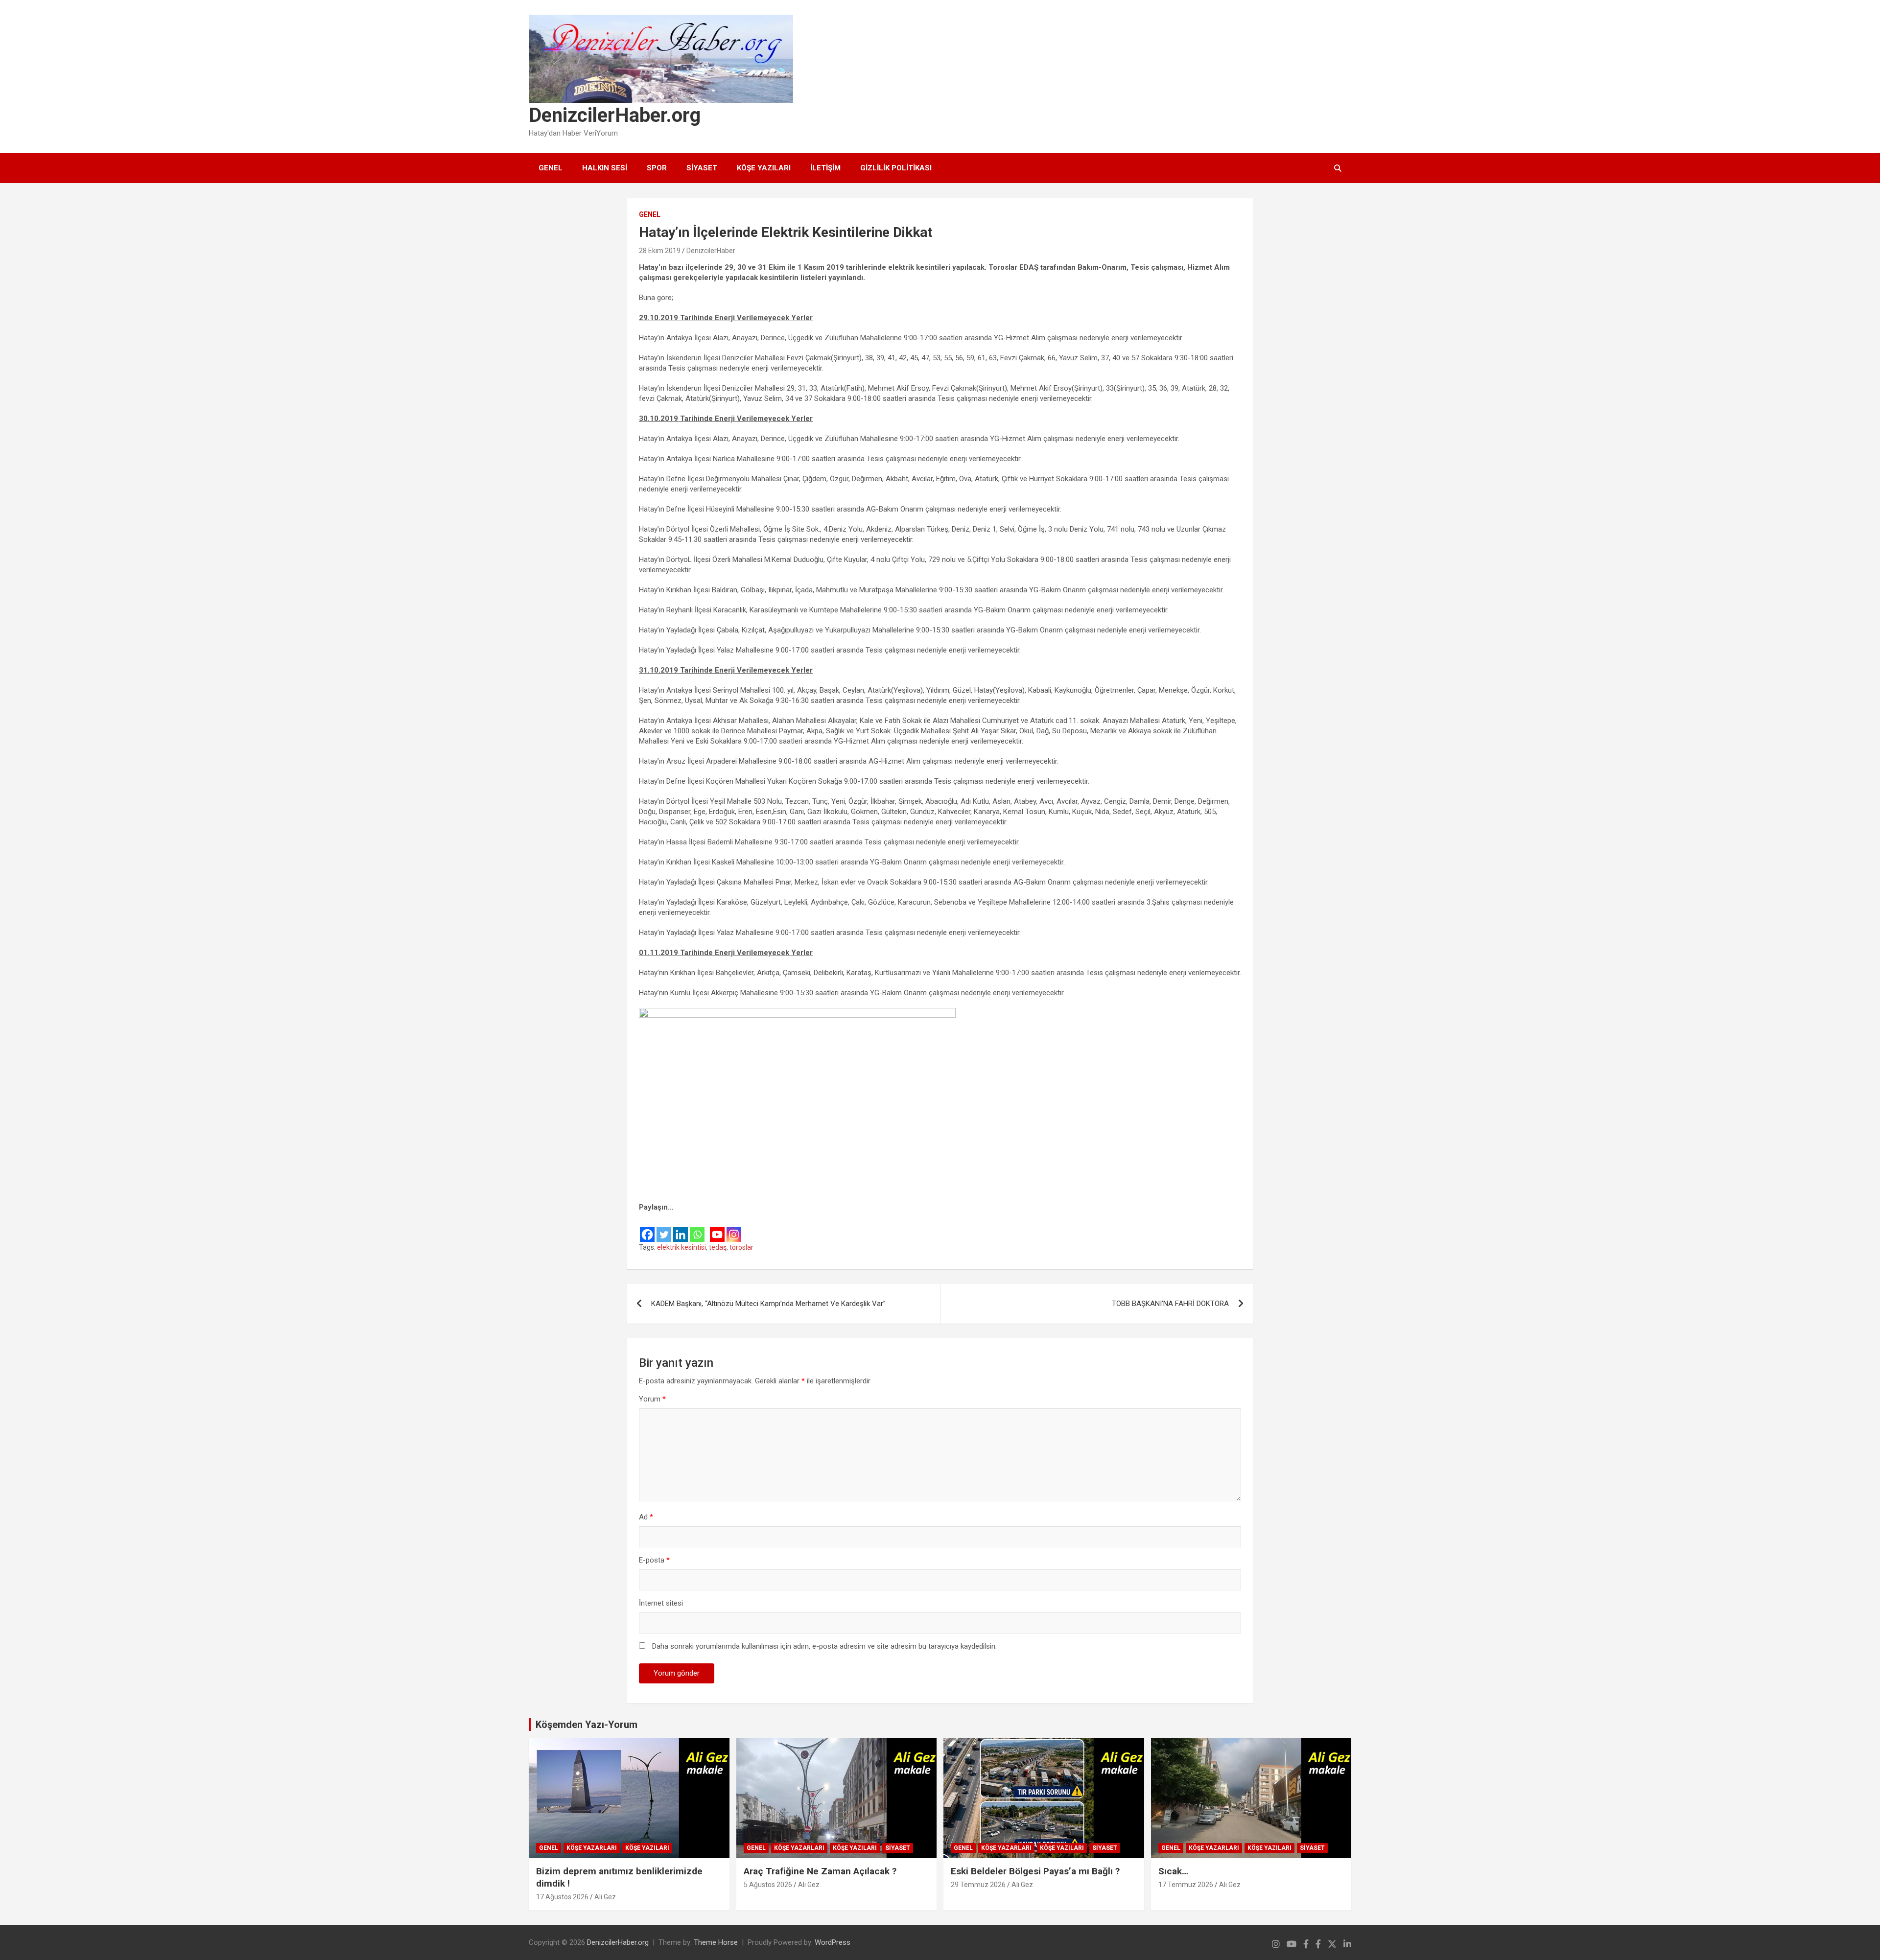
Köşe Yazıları (764, 168)
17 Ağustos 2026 (562, 1897)
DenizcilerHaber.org (615, 115)
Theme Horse (716, 1942)
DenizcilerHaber (711, 251)
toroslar (741, 1247)
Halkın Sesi (605, 168)
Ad (646, 1517)
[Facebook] (647, 1228)
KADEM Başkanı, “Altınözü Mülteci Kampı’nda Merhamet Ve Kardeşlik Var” (768, 1304)
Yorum (652, 1399)
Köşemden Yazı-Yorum (587, 1725)
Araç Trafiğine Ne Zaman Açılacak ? (820, 1871)
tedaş (718, 1247)
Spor (657, 168)
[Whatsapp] (697, 1228)
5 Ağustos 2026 (768, 1885)
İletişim (825, 168)
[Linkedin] (681, 1228)
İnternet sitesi (661, 1603)
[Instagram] (734, 1228)
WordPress (833, 1942)
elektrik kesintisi (681, 1247)
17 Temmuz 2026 (1186, 1885)
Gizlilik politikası (896, 168)
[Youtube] (717, 1228)
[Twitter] (664, 1228)
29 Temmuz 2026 (978, 1885)
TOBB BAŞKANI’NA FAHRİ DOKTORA (1170, 1304)
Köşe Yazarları (592, 1848)
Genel (551, 168)
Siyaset (702, 168)
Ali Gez (605, 1897)
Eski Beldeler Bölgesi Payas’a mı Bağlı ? (1035, 1871)
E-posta (654, 1560)
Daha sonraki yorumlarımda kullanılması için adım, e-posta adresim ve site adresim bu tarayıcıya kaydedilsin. (824, 1646)
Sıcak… (1173, 1871)
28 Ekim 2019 (660, 251)
